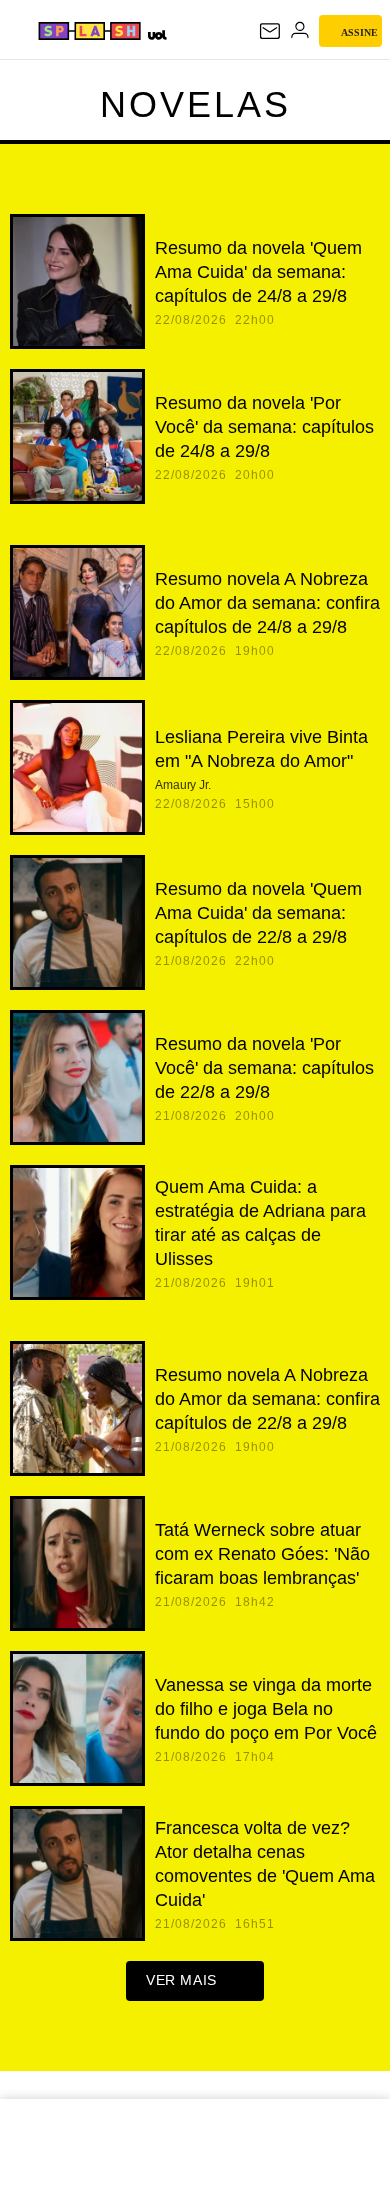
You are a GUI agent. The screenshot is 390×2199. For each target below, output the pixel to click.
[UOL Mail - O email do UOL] (270, 31)
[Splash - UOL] (89, 31)
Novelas (195, 104)
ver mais (181, 1980)
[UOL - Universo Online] (156, 34)
